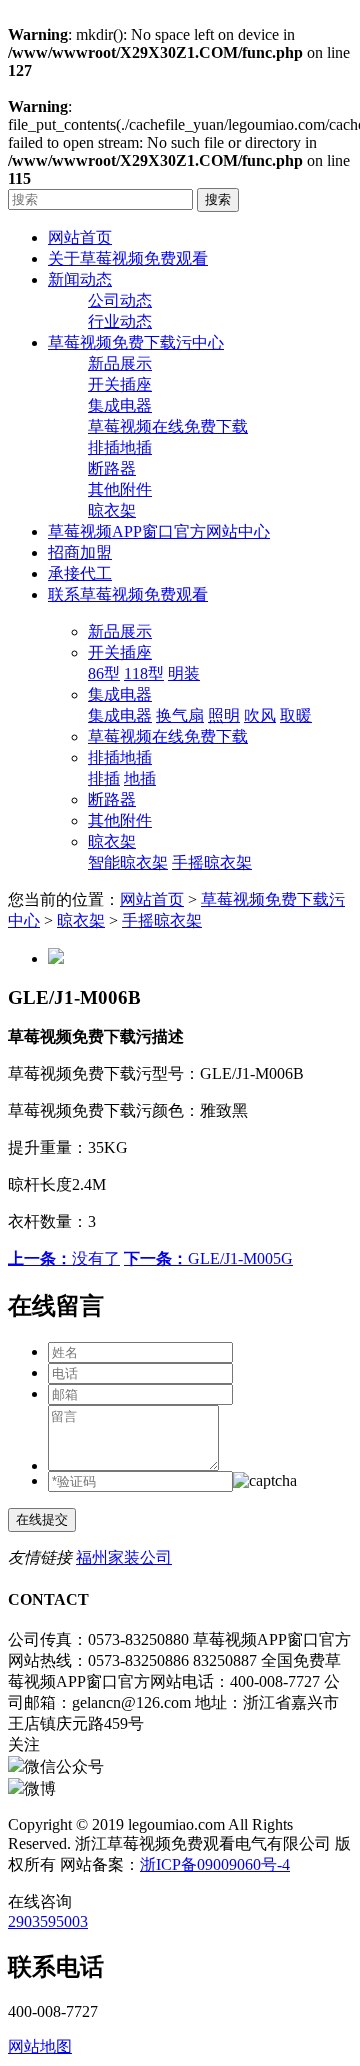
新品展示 (120, 363)
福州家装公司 (124, 1557)
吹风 (260, 715)
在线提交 (42, 1519)
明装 (184, 673)
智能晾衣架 (128, 862)
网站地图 (40, 2046)
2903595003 (48, 1921)
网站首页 (152, 899)
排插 (104, 778)
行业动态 (120, 321)
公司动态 (120, 300)
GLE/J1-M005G (208, 1258)
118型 (144, 673)
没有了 (64, 1258)
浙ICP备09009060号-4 (215, 1864)
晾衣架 (112, 510)
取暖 (296, 715)
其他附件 (120, 489)
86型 (104, 673)
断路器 (112, 468)
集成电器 (120, 405)
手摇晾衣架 (212, 862)
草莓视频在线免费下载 (168, 426)
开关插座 (120, 384)
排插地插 (120, 447)
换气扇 (180, 715)
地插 (140, 778)
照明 (224, 715)
